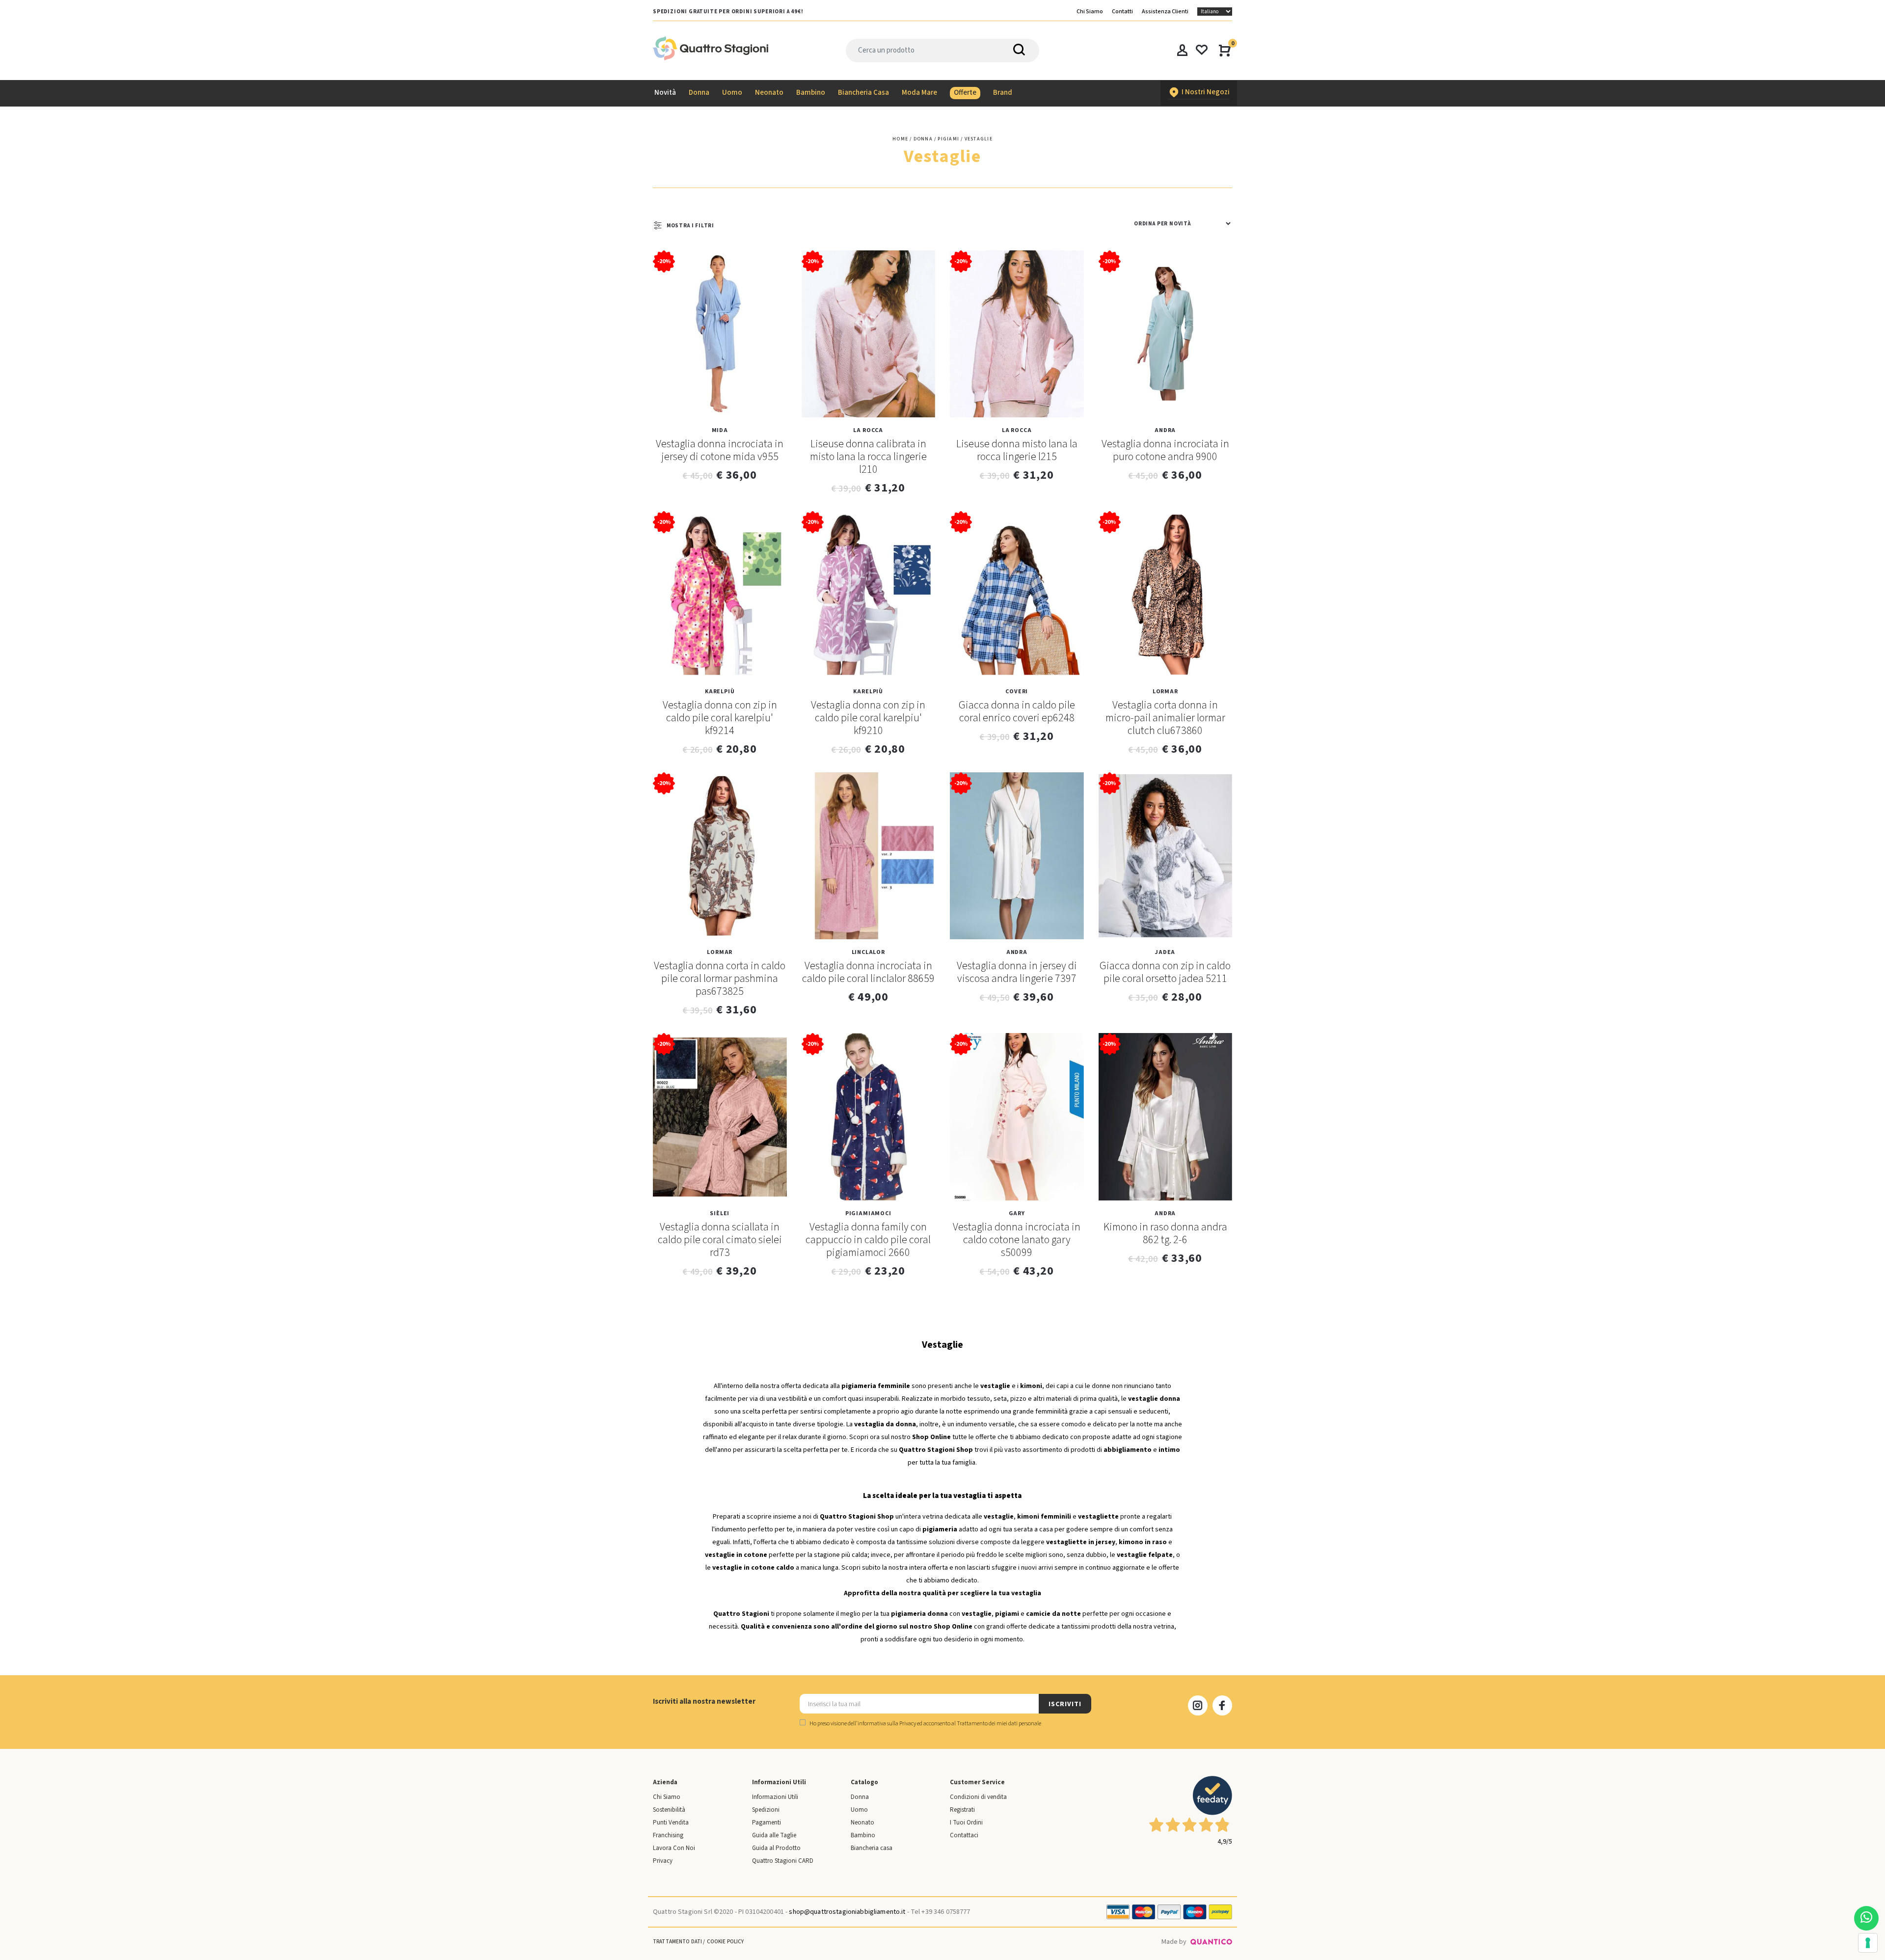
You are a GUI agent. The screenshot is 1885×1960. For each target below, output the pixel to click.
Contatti (1122, 12)
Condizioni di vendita (978, 1797)
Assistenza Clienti (1165, 12)
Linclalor (868, 952)
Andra (1165, 430)
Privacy (663, 1861)
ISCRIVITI (1065, 1704)
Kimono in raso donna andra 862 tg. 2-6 (1165, 1233)
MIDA (720, 430)
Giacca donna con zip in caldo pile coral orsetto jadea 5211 (1165, 972)
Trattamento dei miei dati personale (999, 1724)
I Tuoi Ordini (966, 1823)
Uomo (859, 1810)
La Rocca (868, 430)
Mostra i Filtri (690, 226)
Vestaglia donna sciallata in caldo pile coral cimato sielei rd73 (720, 1240)
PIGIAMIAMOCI (868, 1213)
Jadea (1165, 952)
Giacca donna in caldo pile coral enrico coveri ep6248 (1017, 711)
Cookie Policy (726, 1942)
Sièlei (720, 1213)
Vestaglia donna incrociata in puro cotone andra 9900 (1165, 450)
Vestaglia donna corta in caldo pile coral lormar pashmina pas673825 (720, 979)
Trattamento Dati (677, 1942)
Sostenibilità (669, 1810)
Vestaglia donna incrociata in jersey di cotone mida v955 (720, 450)
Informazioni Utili (775, 1797)
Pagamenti (767, 1823)
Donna (860, 1797)
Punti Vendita (671, 1823)
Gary (1017, 1213)
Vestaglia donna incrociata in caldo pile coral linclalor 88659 (868, 972)
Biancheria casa (872, 1848)
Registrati (962, 1810)
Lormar (1165, 692)
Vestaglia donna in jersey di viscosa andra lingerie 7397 (1017, 972)
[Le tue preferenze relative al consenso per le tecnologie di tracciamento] (1868, 1943)
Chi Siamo (1090, 12)
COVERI (1017, 692)
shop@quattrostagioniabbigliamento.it (847, 1912)
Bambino (863, 1835)
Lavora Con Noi (674, 1848)
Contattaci (964, 1835)
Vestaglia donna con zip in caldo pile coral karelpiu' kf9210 (868, 718)
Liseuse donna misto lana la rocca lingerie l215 (1017, 450)
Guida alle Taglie (774, 1835)
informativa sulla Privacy (887, 1724)
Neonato (862, 1823)
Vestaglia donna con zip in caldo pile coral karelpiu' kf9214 (720, 718)
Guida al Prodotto (776, 1848)
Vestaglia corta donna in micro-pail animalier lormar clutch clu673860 (1165, 718)
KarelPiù (720, 692)
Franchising (668, 1835)
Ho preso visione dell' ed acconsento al (925, 1724)
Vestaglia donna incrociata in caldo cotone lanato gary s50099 (1017, 1240)
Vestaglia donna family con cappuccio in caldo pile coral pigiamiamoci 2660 (868, 1240)
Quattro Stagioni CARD (783, 1861)
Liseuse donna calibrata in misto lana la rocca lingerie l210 (868, 457)
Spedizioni (766, 1810)
